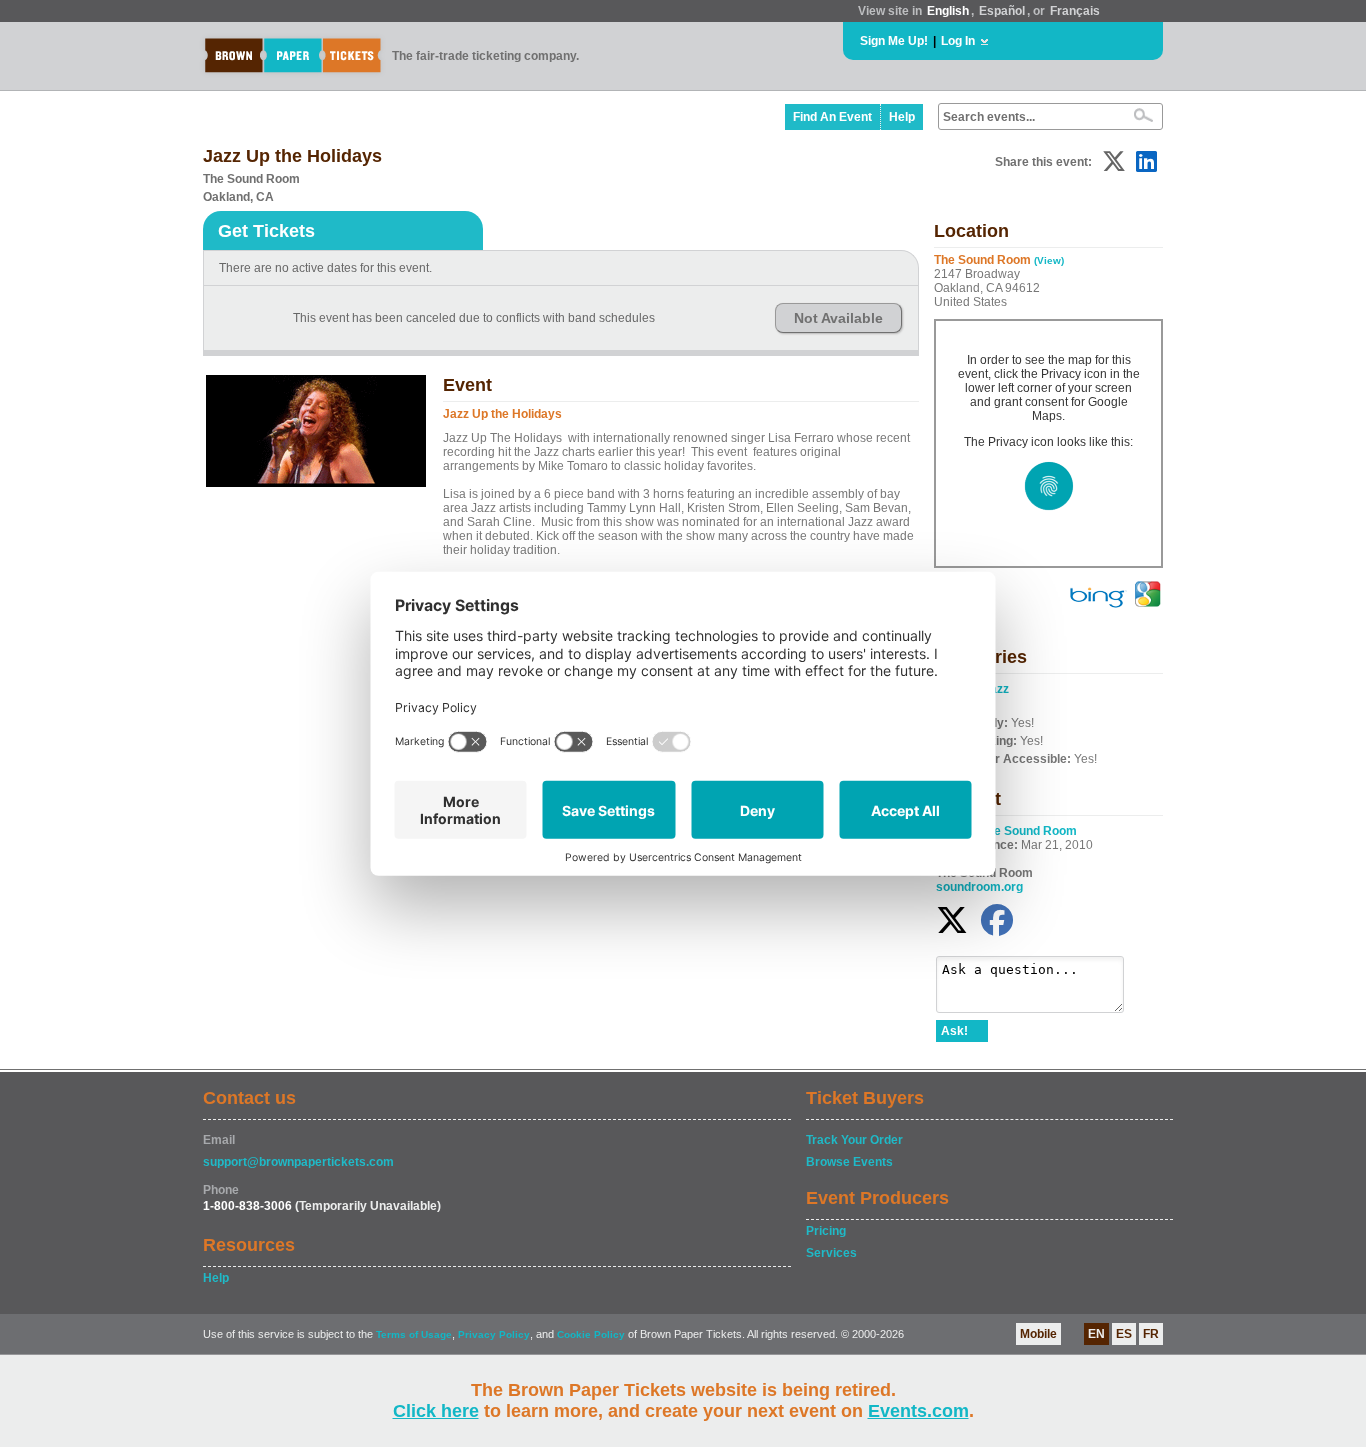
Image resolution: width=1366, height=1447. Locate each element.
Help (902, 117)
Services (831, 1253)
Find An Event (832, 117)
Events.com (918, 1411)
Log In (958, 41)
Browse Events (849, 1162)
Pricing (826, 1231)
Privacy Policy (494, 1334)
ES (1124, 1334)
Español (1002, 11)
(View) (1049, 260)
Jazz (996, 689)
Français (1075, 11)
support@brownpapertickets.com (298, 1162)
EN (1096, 1334)
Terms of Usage (414, 1334)
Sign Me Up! (894, 41)
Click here (436, 1411)
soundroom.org (979, 887)
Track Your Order (854, 1140)
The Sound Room (1028, 831)
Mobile (1038, 1334)
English (948, 11)
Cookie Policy (591, 1334)
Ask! (954, 1031)
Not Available (838, 318)
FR (1151, 1334)
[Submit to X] (1114, 161)
